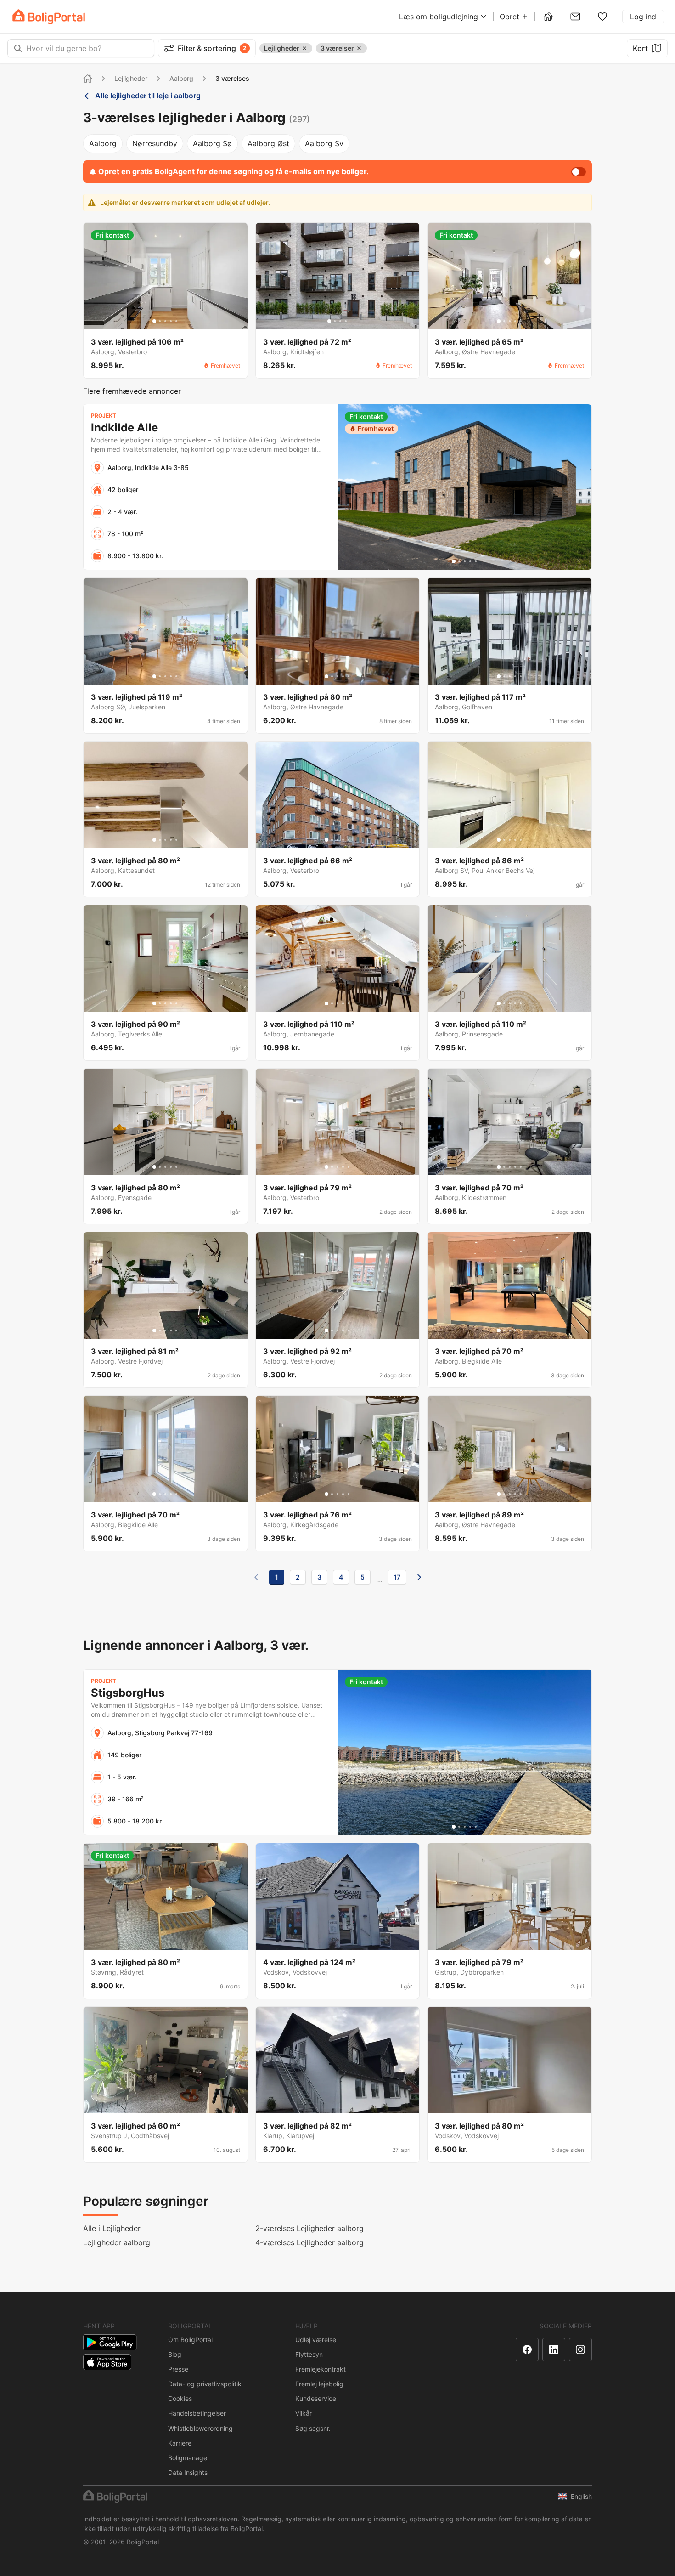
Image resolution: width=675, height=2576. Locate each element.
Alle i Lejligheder (112, 2228)
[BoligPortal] (49, 17)
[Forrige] (256, 1577)
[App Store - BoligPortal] (107, 2362)
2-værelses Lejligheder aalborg (309, 2228)
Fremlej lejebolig (319, 2384)
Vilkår (304, 2413)
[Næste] (419, 1577)
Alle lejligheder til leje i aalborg (148, 96)
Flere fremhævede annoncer (132, 391)
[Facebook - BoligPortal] (527, 2350)
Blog (175, 2354)
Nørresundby (155, 143)
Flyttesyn (309, 2354)
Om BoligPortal (190, 2340)
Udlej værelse (316, 2340)
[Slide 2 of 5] (160, 321)
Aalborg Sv (324, 143)
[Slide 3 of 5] (165, 321)
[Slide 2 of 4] (335, 321)
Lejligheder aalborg (117, 2242)
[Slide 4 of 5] (171, 321)
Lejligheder (131, 78)
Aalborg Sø (212, 143)
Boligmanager (189, 2458)
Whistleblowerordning (200, 2428)
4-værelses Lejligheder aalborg (309, 2242)
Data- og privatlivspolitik (205, 2384)
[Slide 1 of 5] (154, 321)
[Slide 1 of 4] (329, 321)
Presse (178, 2369)
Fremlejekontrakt (321, 2369)
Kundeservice (316, 2398)
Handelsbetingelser (197, 2413)
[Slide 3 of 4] (340, 321)
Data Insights (188, 2472)
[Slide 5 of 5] (176, 321)
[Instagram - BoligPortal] (580, 2350)
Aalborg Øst (268, 143)
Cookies (180, 2398)
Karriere (180, 2443)
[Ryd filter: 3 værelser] (359, 48)
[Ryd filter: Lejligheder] (304, 48)
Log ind (643, 17)
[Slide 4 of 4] (346, 321)
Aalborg (181, 78)
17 (397, 1577)
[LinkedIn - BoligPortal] (554, 2350)
